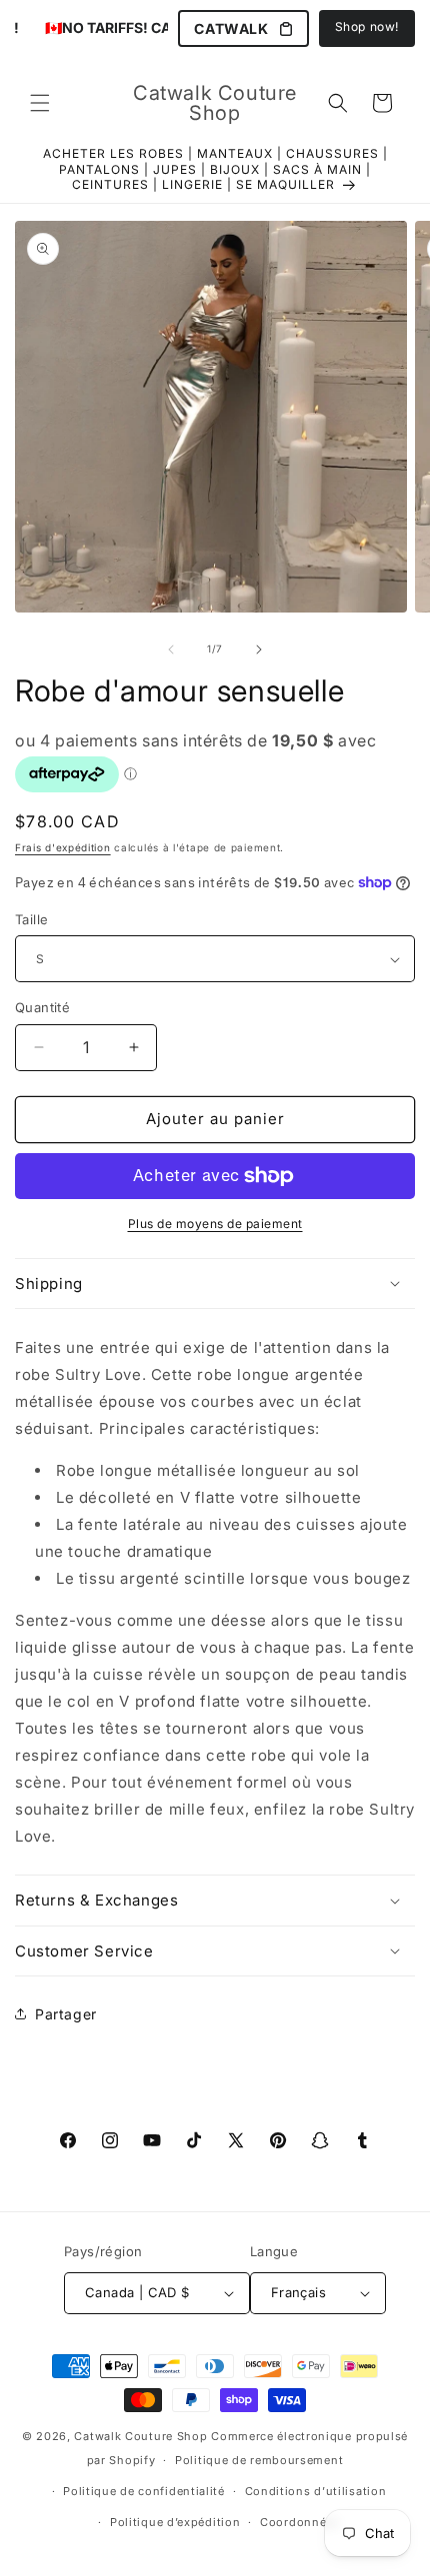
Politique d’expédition (175, 2522)
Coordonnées (300, 2522)
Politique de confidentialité (144, 2491)
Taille (31, 919)
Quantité (42, 1007)
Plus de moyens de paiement (215, 1224)
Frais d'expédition (63, 847)
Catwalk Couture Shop (140, 2436)
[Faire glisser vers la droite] (259, 649)
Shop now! (367, 26)
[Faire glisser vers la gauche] (171, 649)
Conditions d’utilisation (316, 2491)
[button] (40, 103)
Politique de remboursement (259, 2460)
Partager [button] (66, 2014)
